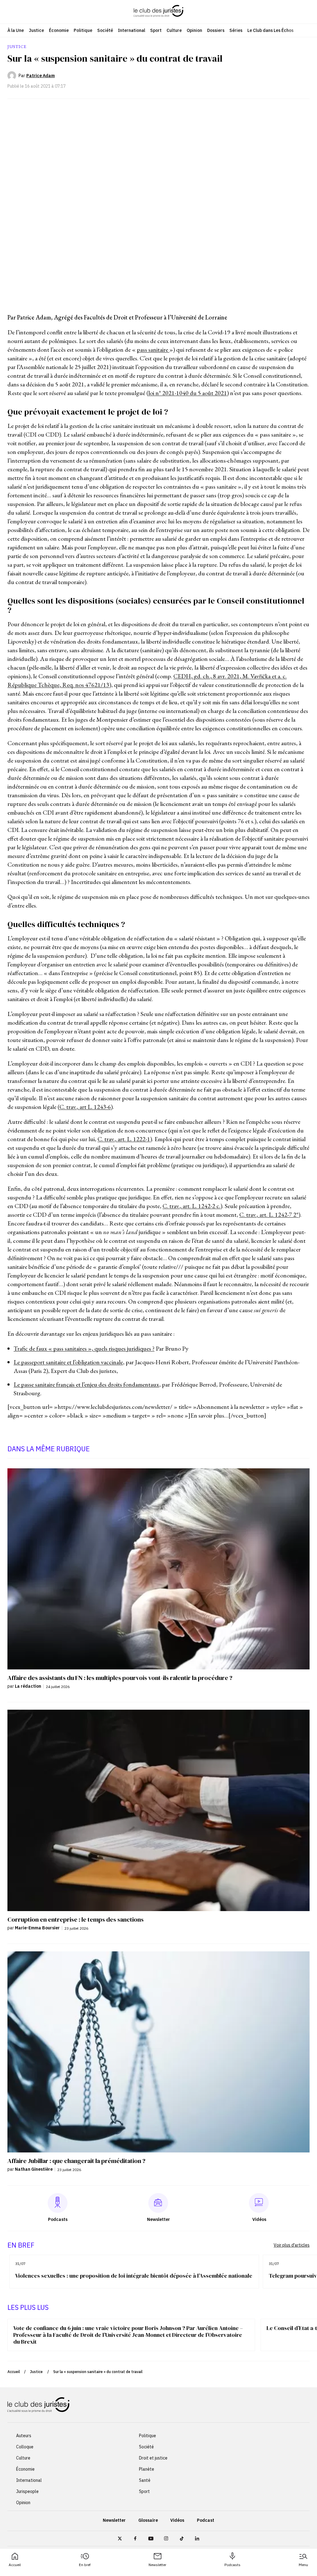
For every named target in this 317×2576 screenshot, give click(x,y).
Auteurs (24, 2436)
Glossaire (148, 2520)
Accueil (15, 2565)
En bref (85, 2565)
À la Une (16, 30)
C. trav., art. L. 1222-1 (124, 1139)
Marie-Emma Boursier (37, 1928)
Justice (36, 30)
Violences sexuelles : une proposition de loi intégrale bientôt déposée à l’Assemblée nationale (134, 2276)
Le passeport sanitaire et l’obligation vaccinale (68, 1362)
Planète (147, 2469)
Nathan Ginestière (34, 2169)
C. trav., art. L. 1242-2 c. (191, 1206)
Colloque (25, 2447)
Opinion (194, 30)
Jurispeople (27, 2491)
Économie (59, 30)
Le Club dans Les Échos (270, 30)
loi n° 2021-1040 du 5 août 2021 (188, 393)
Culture (174, 30)
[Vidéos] (259, 2203)
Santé (145, 2480)
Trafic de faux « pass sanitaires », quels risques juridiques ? (84, 1348)
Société (105, 30)
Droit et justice (153, 2458)
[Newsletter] (158, 2203)
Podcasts (232, 2565)
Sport (156, 30)
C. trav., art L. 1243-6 (85, 1107)
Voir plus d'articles (292, 2245)
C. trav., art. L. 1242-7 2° (269, 1215)
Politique (83, 30)
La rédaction (28, 1686)
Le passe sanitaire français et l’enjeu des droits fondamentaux (86, 1384)
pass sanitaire (153, 349)
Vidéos (177, 2520)
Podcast (206, 2520)
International (132, 30)
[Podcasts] (58, 2203)
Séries (236, 30)
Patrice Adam (41, 76)
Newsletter (157, 2565)
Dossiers (216, 30)
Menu (303, 2565)
